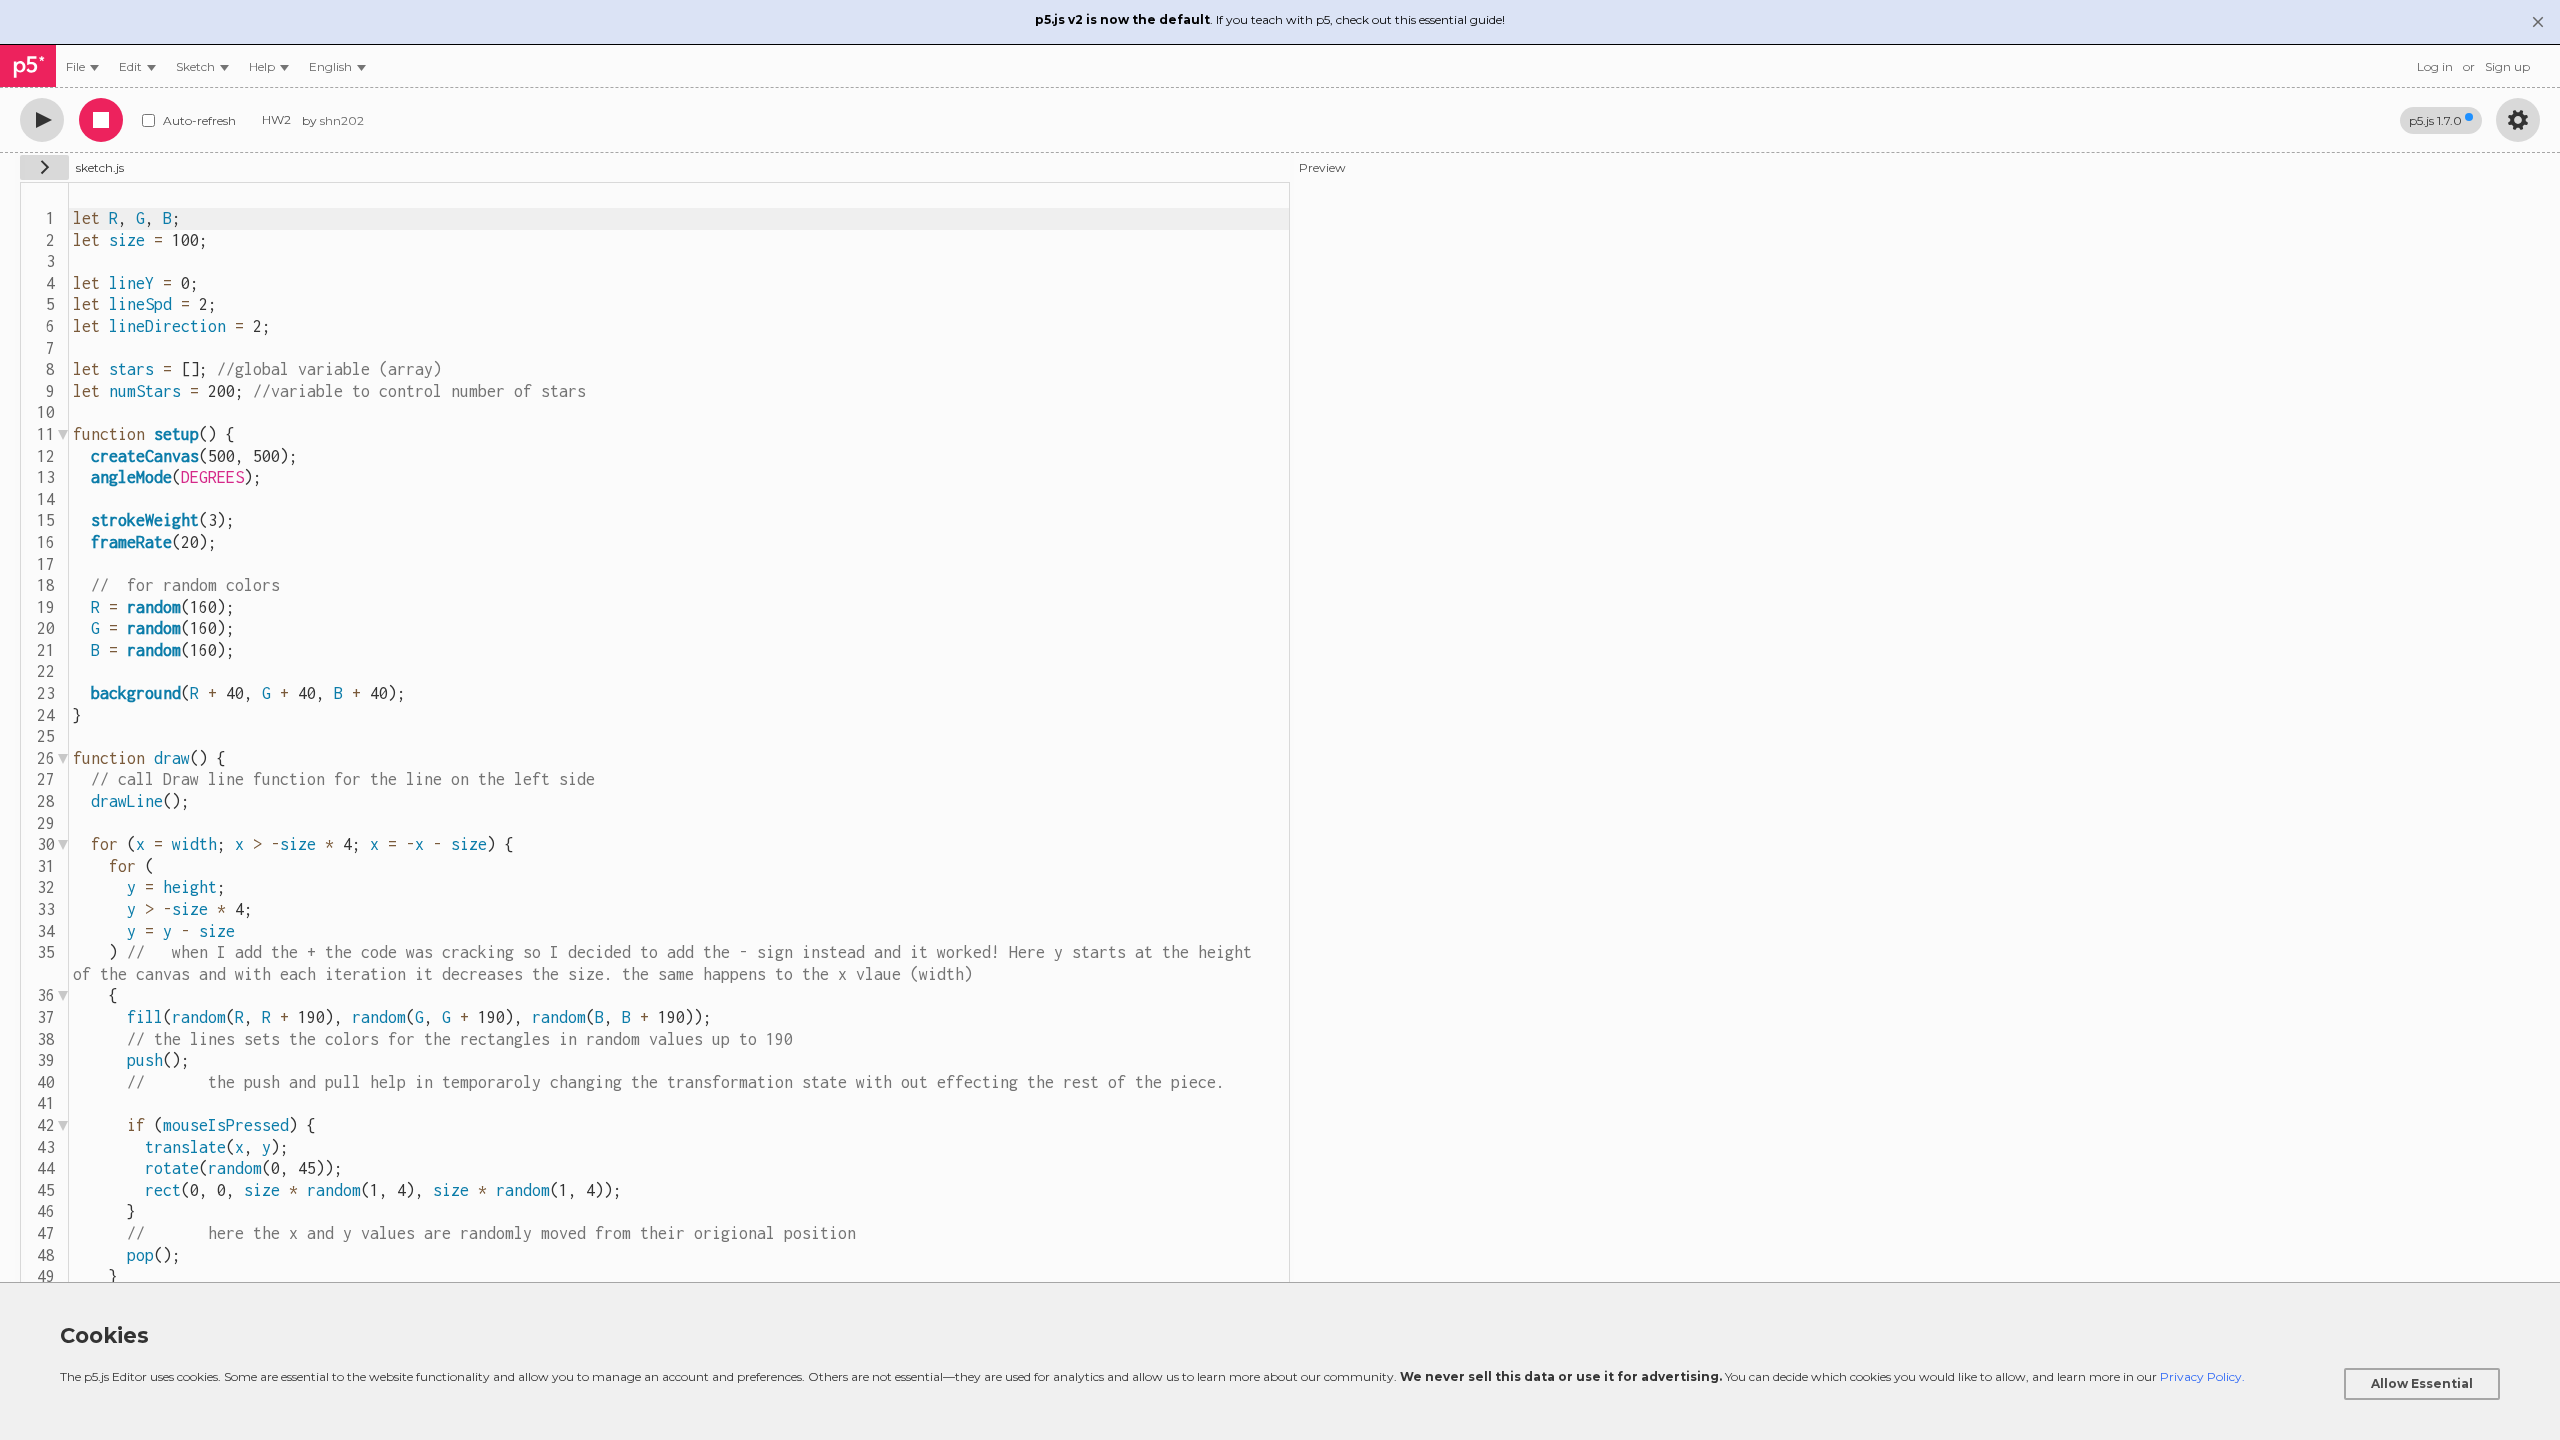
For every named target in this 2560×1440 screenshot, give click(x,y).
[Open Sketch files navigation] (44, 167)
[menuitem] (82, 66)
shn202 (342, 120)
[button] (337, 66)
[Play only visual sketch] (42, 120)
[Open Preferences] (2518, 120)
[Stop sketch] (101, 120)
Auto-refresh (199, 120)
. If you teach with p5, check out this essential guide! (1270, 19)
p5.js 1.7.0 (2435, 120)
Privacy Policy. (2202, 1376)
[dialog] (1280, 1361)
